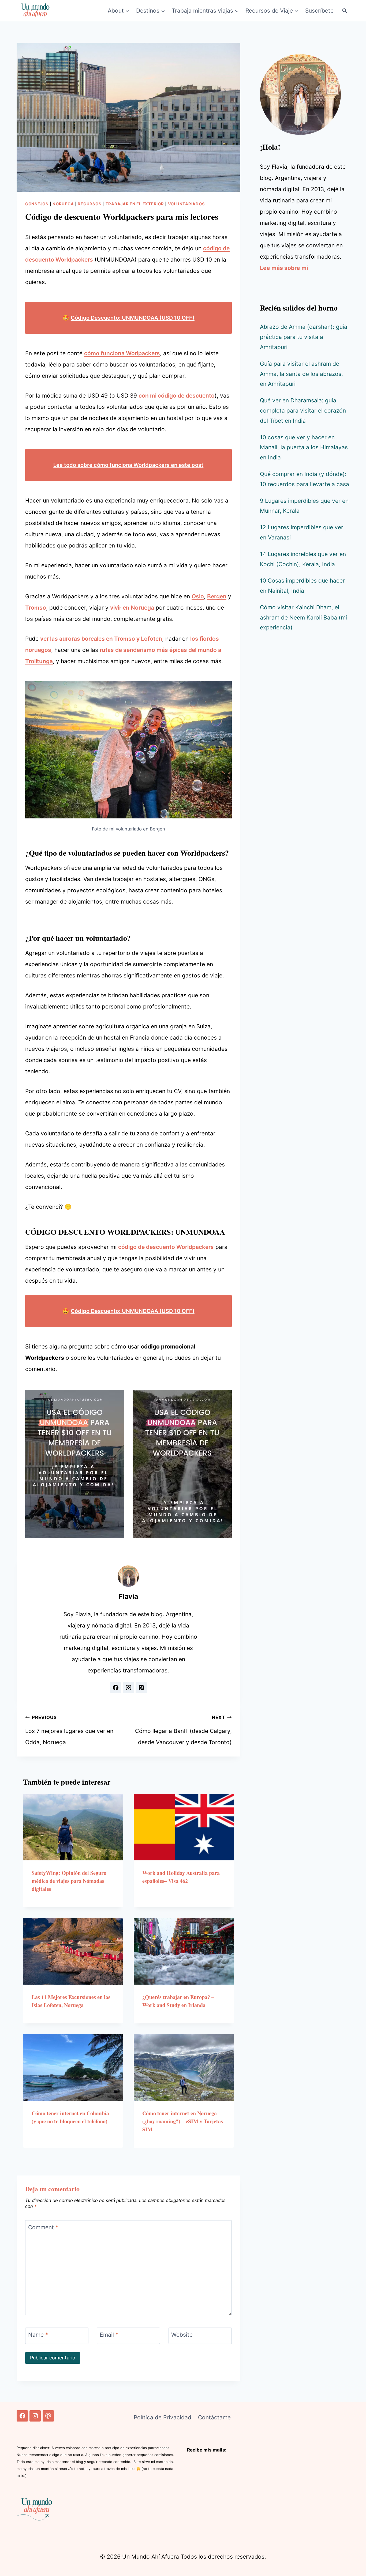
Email (109, 2335)
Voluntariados (186, 204)
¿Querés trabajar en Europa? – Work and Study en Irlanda (178, 2001)
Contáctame (214, 2417)
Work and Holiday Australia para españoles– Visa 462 (181, 1877)
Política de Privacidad (163, 2417)
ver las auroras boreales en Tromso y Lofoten (101, 639)
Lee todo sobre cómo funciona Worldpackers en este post (128, 465)
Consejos (37, 204)
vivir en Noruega (132, 608)
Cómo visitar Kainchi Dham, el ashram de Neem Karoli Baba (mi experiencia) (303, 617)
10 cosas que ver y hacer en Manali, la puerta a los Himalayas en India (304, 447)
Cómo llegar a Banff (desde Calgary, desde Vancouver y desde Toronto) (183, 1730)
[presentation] (73, 1827)
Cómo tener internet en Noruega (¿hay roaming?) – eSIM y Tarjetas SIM (183, 2121)
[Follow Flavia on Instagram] (128, 1687)
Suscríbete (319, 11)
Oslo (198, 596)
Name (38, 2335)
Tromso (36, 608)
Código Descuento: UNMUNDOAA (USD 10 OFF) (133, 318)
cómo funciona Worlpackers (122, 353)
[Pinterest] (48, 2416)
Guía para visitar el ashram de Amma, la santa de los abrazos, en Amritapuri (301, 374)
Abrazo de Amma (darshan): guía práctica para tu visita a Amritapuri (304, 337)
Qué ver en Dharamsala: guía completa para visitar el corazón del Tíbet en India (303, 411)
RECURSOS (89, 204)
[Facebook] (22, 2416)
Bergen (217, 596)
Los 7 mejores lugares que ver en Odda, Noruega (69, 1730)
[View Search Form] (345, 11)
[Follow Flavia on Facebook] (115, 1687)
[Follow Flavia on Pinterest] (141, 1687)
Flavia (128, 1596)
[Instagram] (35, 2416)
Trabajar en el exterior (135, 204)
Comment (43, 2228)
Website (182, 2335)
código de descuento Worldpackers (166, 1247)
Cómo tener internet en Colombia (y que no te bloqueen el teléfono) (70, 2117)
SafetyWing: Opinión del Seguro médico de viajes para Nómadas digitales (69, 1881)
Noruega (63, 204)
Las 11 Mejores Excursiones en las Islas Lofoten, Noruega (71, 2001)
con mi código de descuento (177, 396)
